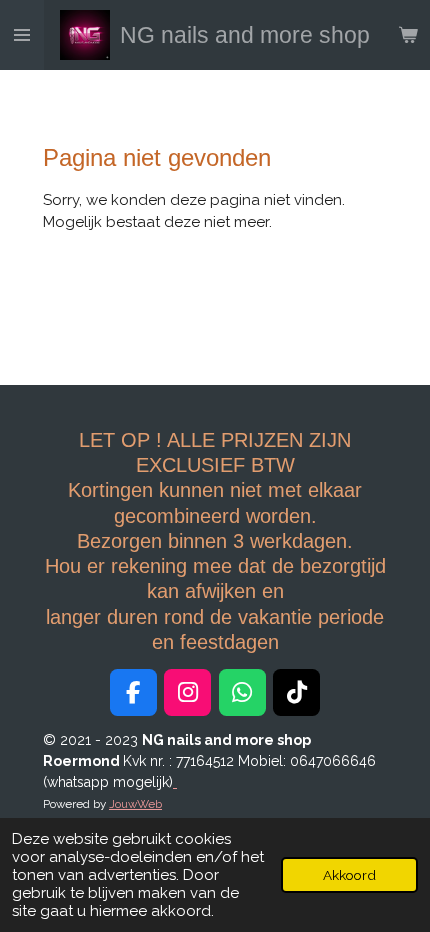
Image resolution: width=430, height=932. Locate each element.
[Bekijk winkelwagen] (408, 35)
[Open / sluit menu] (22, 35)
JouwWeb (135, 804)
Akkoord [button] (349, 875)
